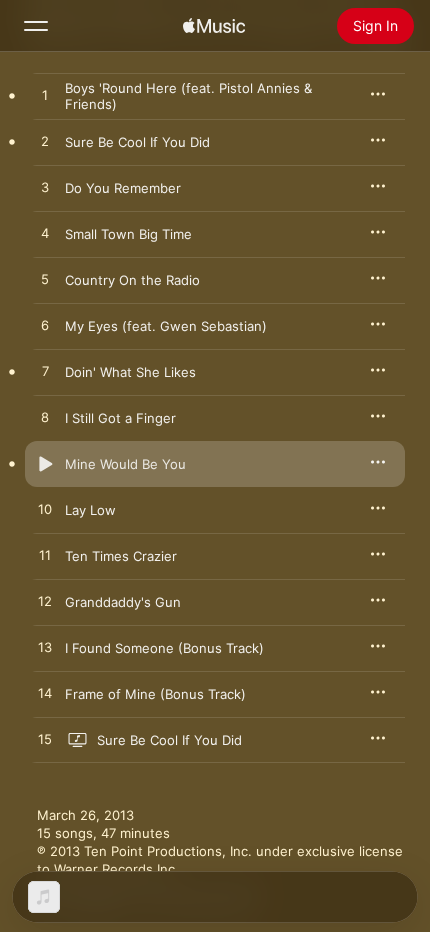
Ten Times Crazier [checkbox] (121, 556)
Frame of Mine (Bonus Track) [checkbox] (155, 694)
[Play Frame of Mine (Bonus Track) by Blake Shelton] (45, 694)
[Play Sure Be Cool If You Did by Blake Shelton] (45, 142)
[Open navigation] (36, 26)
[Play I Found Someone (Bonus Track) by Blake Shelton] (45, 648)
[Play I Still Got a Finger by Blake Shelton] (45, 418)
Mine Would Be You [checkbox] (125, 464)
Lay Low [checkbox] (90, 510)
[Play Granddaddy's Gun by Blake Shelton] (45, 602)
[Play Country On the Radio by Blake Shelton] (45, 280)
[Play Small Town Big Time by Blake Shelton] (45, 234)
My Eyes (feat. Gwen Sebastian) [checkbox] (166, 326)
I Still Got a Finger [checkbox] (120, 418)
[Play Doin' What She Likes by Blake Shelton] (45, 372)
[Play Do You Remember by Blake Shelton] (45, 188)
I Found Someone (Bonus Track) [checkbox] (164, 648)
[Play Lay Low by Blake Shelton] (45, 510)
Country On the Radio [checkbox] (132, 280)
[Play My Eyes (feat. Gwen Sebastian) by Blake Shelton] (45, 326)
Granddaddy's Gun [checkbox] (123, 602)
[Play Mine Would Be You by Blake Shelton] (45, 464)
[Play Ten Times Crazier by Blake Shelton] (45, 556)
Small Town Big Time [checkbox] (128, 234)
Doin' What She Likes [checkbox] (130, 372)
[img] (214, 26)
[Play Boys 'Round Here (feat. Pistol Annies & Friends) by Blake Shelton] (45, 96)
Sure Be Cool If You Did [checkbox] (137, 142)
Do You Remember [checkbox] (123, 188)
